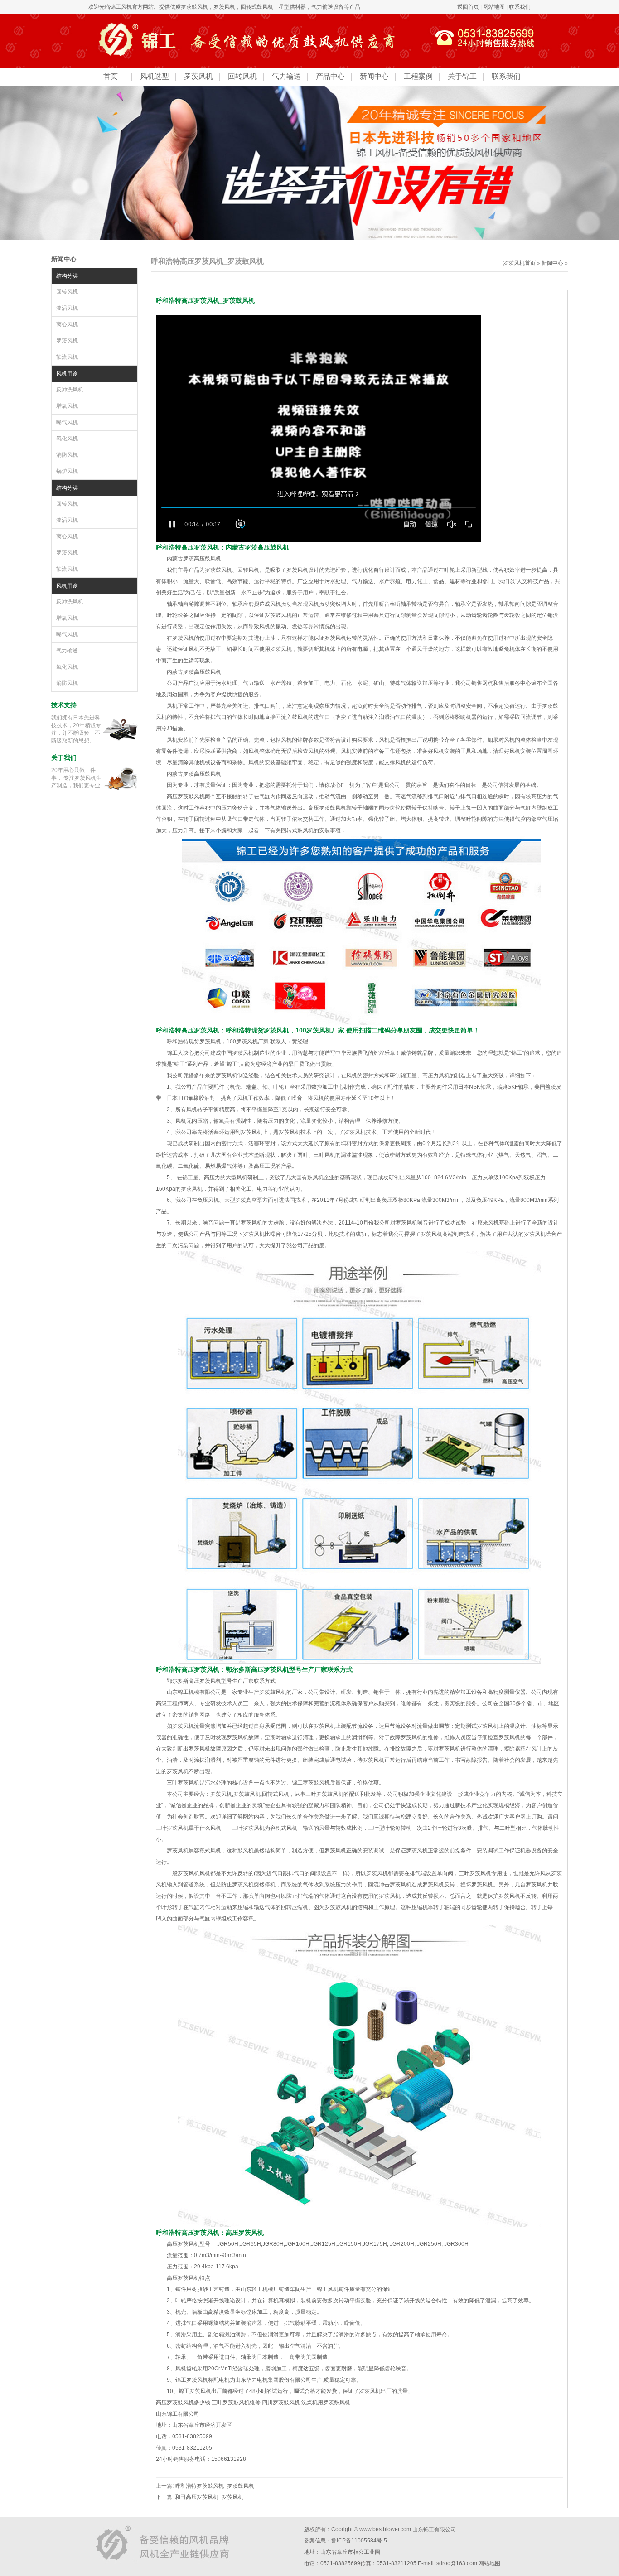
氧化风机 (67, 439)
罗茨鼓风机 (194, 7)
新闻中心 (374, 76)
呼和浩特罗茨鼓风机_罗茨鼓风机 (215, 2486)
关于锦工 (462, 76)
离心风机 (67, 324)
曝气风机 (67, 422)
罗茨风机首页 (519, 263)
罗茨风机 (224, 7)
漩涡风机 (67, 308)
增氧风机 (67, 406)
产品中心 (330, 76)
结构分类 (67, 276)
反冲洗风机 (70, 390)
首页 (111, 76)
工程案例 (418, 76)
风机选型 (155, 76)
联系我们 (520, 7)
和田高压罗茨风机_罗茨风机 (209, 2497)
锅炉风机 (67, 471)
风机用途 (67, 374)
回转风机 (242, 76)
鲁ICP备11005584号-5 (359, 2541)
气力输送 (286, 76)
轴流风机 (67, 357)
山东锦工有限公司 (434, 2529)
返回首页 (468, 7)
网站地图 (494, 7)
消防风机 (67, 455)
